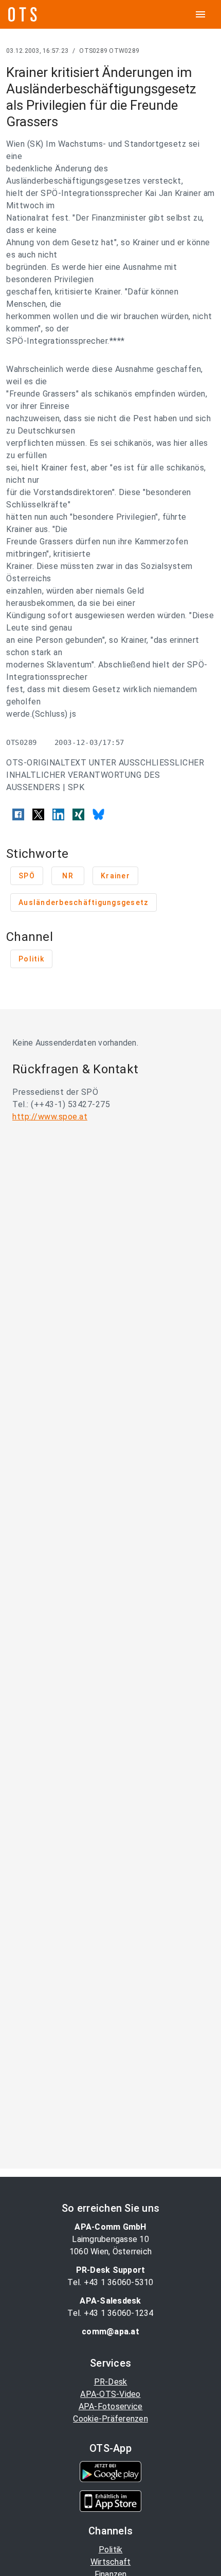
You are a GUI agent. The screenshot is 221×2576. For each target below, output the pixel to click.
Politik (111, 2550)
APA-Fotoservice (111, 2406)
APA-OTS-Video (110, 2394)
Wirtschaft (111, 2562)
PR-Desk (111, 2382)
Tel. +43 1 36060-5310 (110, 2282)
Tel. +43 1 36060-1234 (110, 2313)
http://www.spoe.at (50, 1117)
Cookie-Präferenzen (110, 2419)
